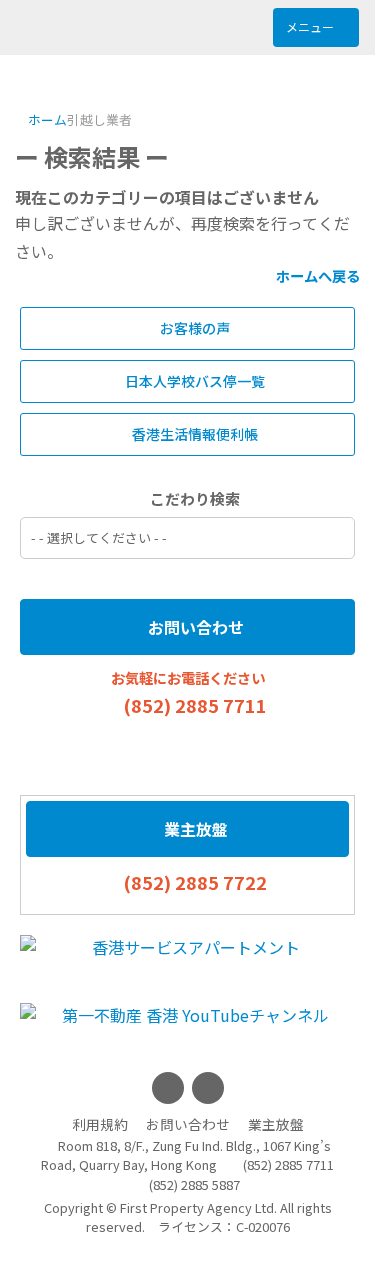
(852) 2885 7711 (195, 705)
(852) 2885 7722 (195, 882)
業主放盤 (194, 829)
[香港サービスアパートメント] (187, 947)
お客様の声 (193, 328)
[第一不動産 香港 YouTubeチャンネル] (187, 1015)
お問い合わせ (194, 627)
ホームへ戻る (316, 275)
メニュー (311, 26)
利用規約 (100, 1124)
